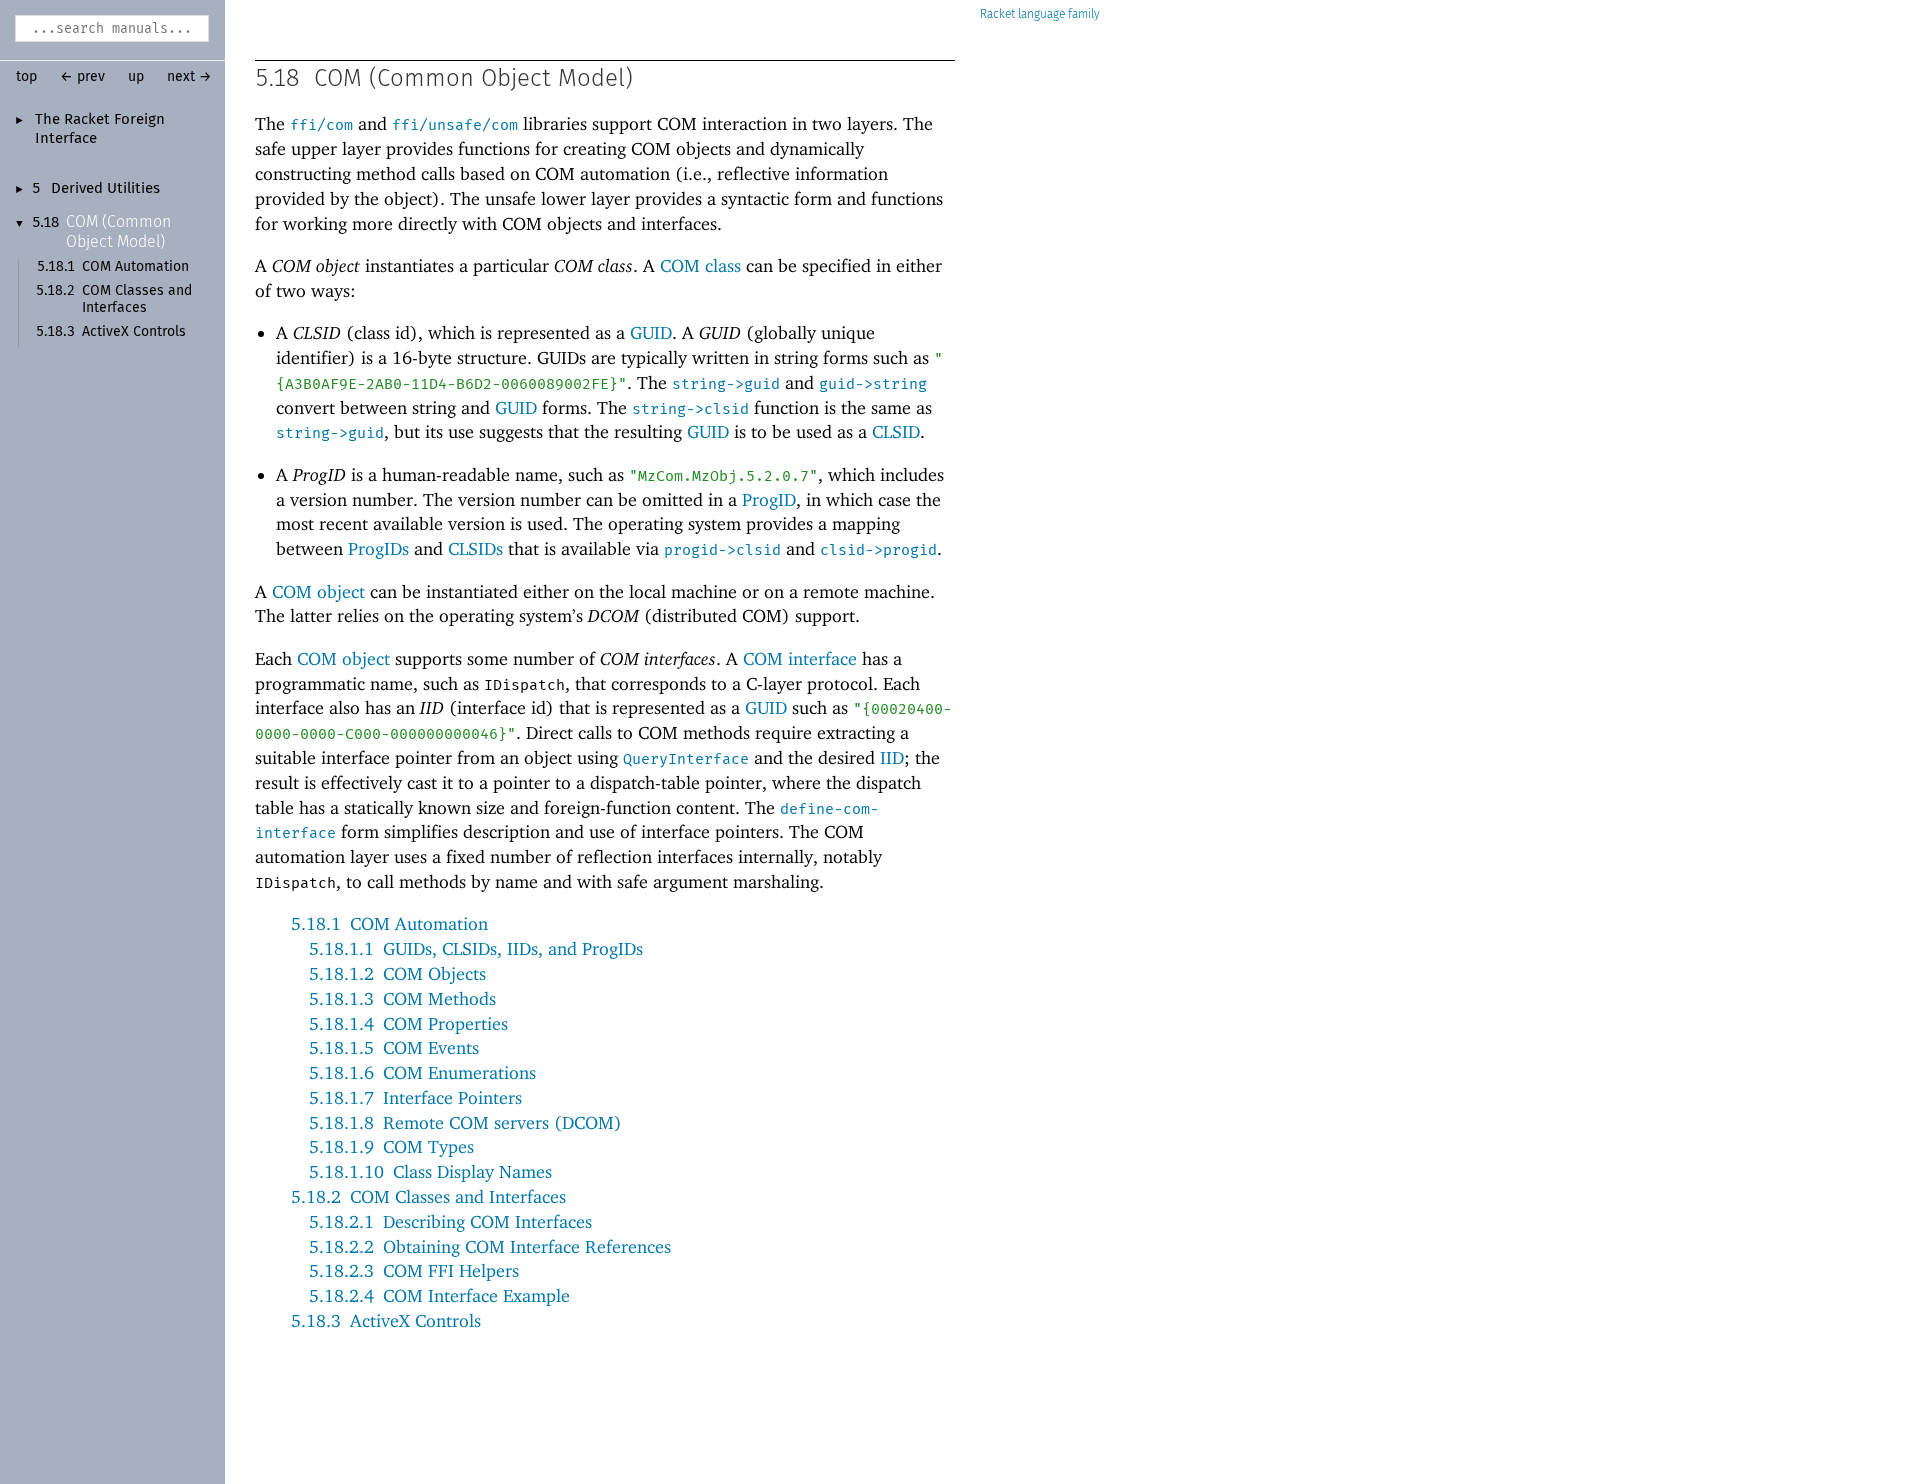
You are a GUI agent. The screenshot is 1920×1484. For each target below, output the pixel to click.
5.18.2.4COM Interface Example (439, 1295)
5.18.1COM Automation (389, 923)
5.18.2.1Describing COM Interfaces (450, 1221)
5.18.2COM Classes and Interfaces (428, 1196)
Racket (997, 14)
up (136, 77)
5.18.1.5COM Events (394, 1047)
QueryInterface (686, 759)
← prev (82, 77)
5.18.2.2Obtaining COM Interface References (490, 1246)
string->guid (726, 384)
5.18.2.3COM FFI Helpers (414, 1270)
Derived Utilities (105, 189)
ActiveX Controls (134, 332)
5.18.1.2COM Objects (397, 973)
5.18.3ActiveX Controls (386, 1320)
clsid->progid (878, 550)
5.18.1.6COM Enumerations (422, 1072)
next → (189, 77)
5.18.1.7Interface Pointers (415, 1097)
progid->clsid (722, 550)
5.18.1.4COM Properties (408, 1023)
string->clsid (690, 409)
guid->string (873, 384)
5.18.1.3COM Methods (402, 998)
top (26, 77)
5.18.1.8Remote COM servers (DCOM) (465, 1122)
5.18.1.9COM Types (391, 1146)
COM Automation (135, 267)
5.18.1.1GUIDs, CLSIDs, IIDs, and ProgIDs (476, 948)
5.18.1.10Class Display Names (430, 1171)
